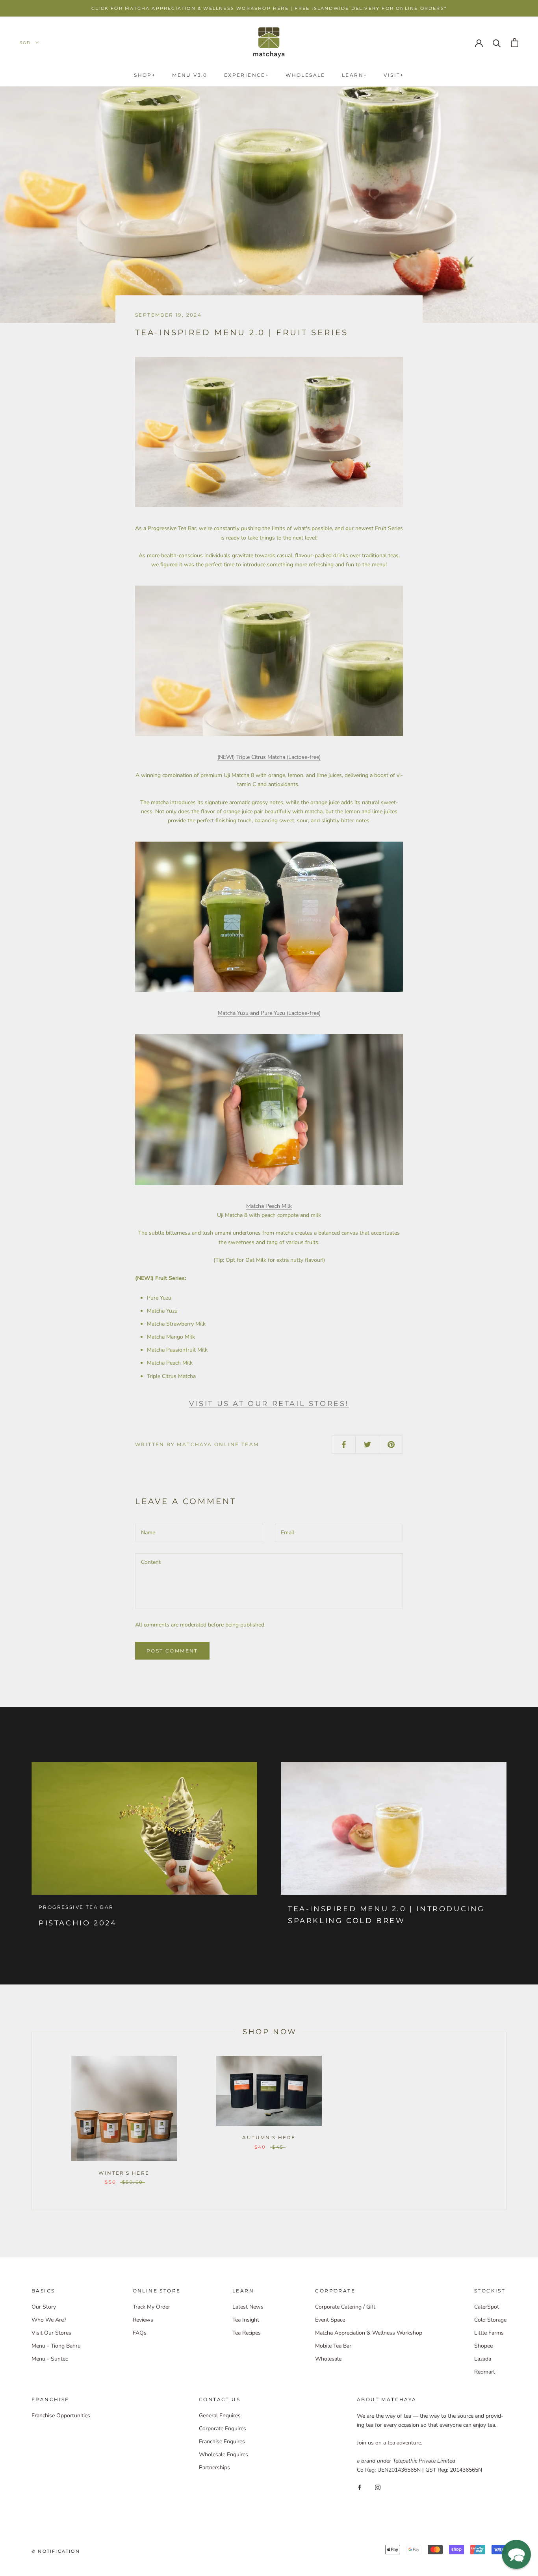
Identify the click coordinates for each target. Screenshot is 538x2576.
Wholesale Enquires (224, 2455)
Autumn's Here (269, 2137)
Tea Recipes (247, 2333)
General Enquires (220, 2416)
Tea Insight (246, 2320)
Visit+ (394, 75)
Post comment (172, 1651)
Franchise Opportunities (61, 2416)
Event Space (330, 2320)
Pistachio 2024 (78, 1923)
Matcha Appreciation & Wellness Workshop (369, 2333)
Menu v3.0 (190, 75)
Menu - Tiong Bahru (56, 2346)
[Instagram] (378, 2487)
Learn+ (354, 75)
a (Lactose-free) (269, 757)
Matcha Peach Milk (269, 1206)
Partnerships (214, 2468)
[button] (516, 2554)
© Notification (56, 2551)
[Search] (497, 43)
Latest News (248, 2307)
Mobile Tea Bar (333, 2346)
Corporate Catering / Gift (345, 2307)
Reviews (143, 2320)
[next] (506, 2121)
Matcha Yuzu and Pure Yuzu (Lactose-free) (269, 1013)
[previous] (32, 2121)
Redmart (485, 2372)
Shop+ (145, 75)
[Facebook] (360, 2487)
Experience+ (247, 75)
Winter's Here (124, 2173)
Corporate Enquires (223, 2429)
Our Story (44, 2307)
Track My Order (151, 2307)
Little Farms (489, 2333)
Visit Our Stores (51, 2333)
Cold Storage (490, 2320)
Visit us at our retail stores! (269, 1404)
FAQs (140, 2333)
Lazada (483, 2359)
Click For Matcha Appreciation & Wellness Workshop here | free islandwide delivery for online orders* (269, 8)
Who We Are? (49, 2320)
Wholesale (305, 75)
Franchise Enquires (222, 2442)
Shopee (483, 2346)
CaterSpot (487, 2307)
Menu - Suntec (50, 2359)
